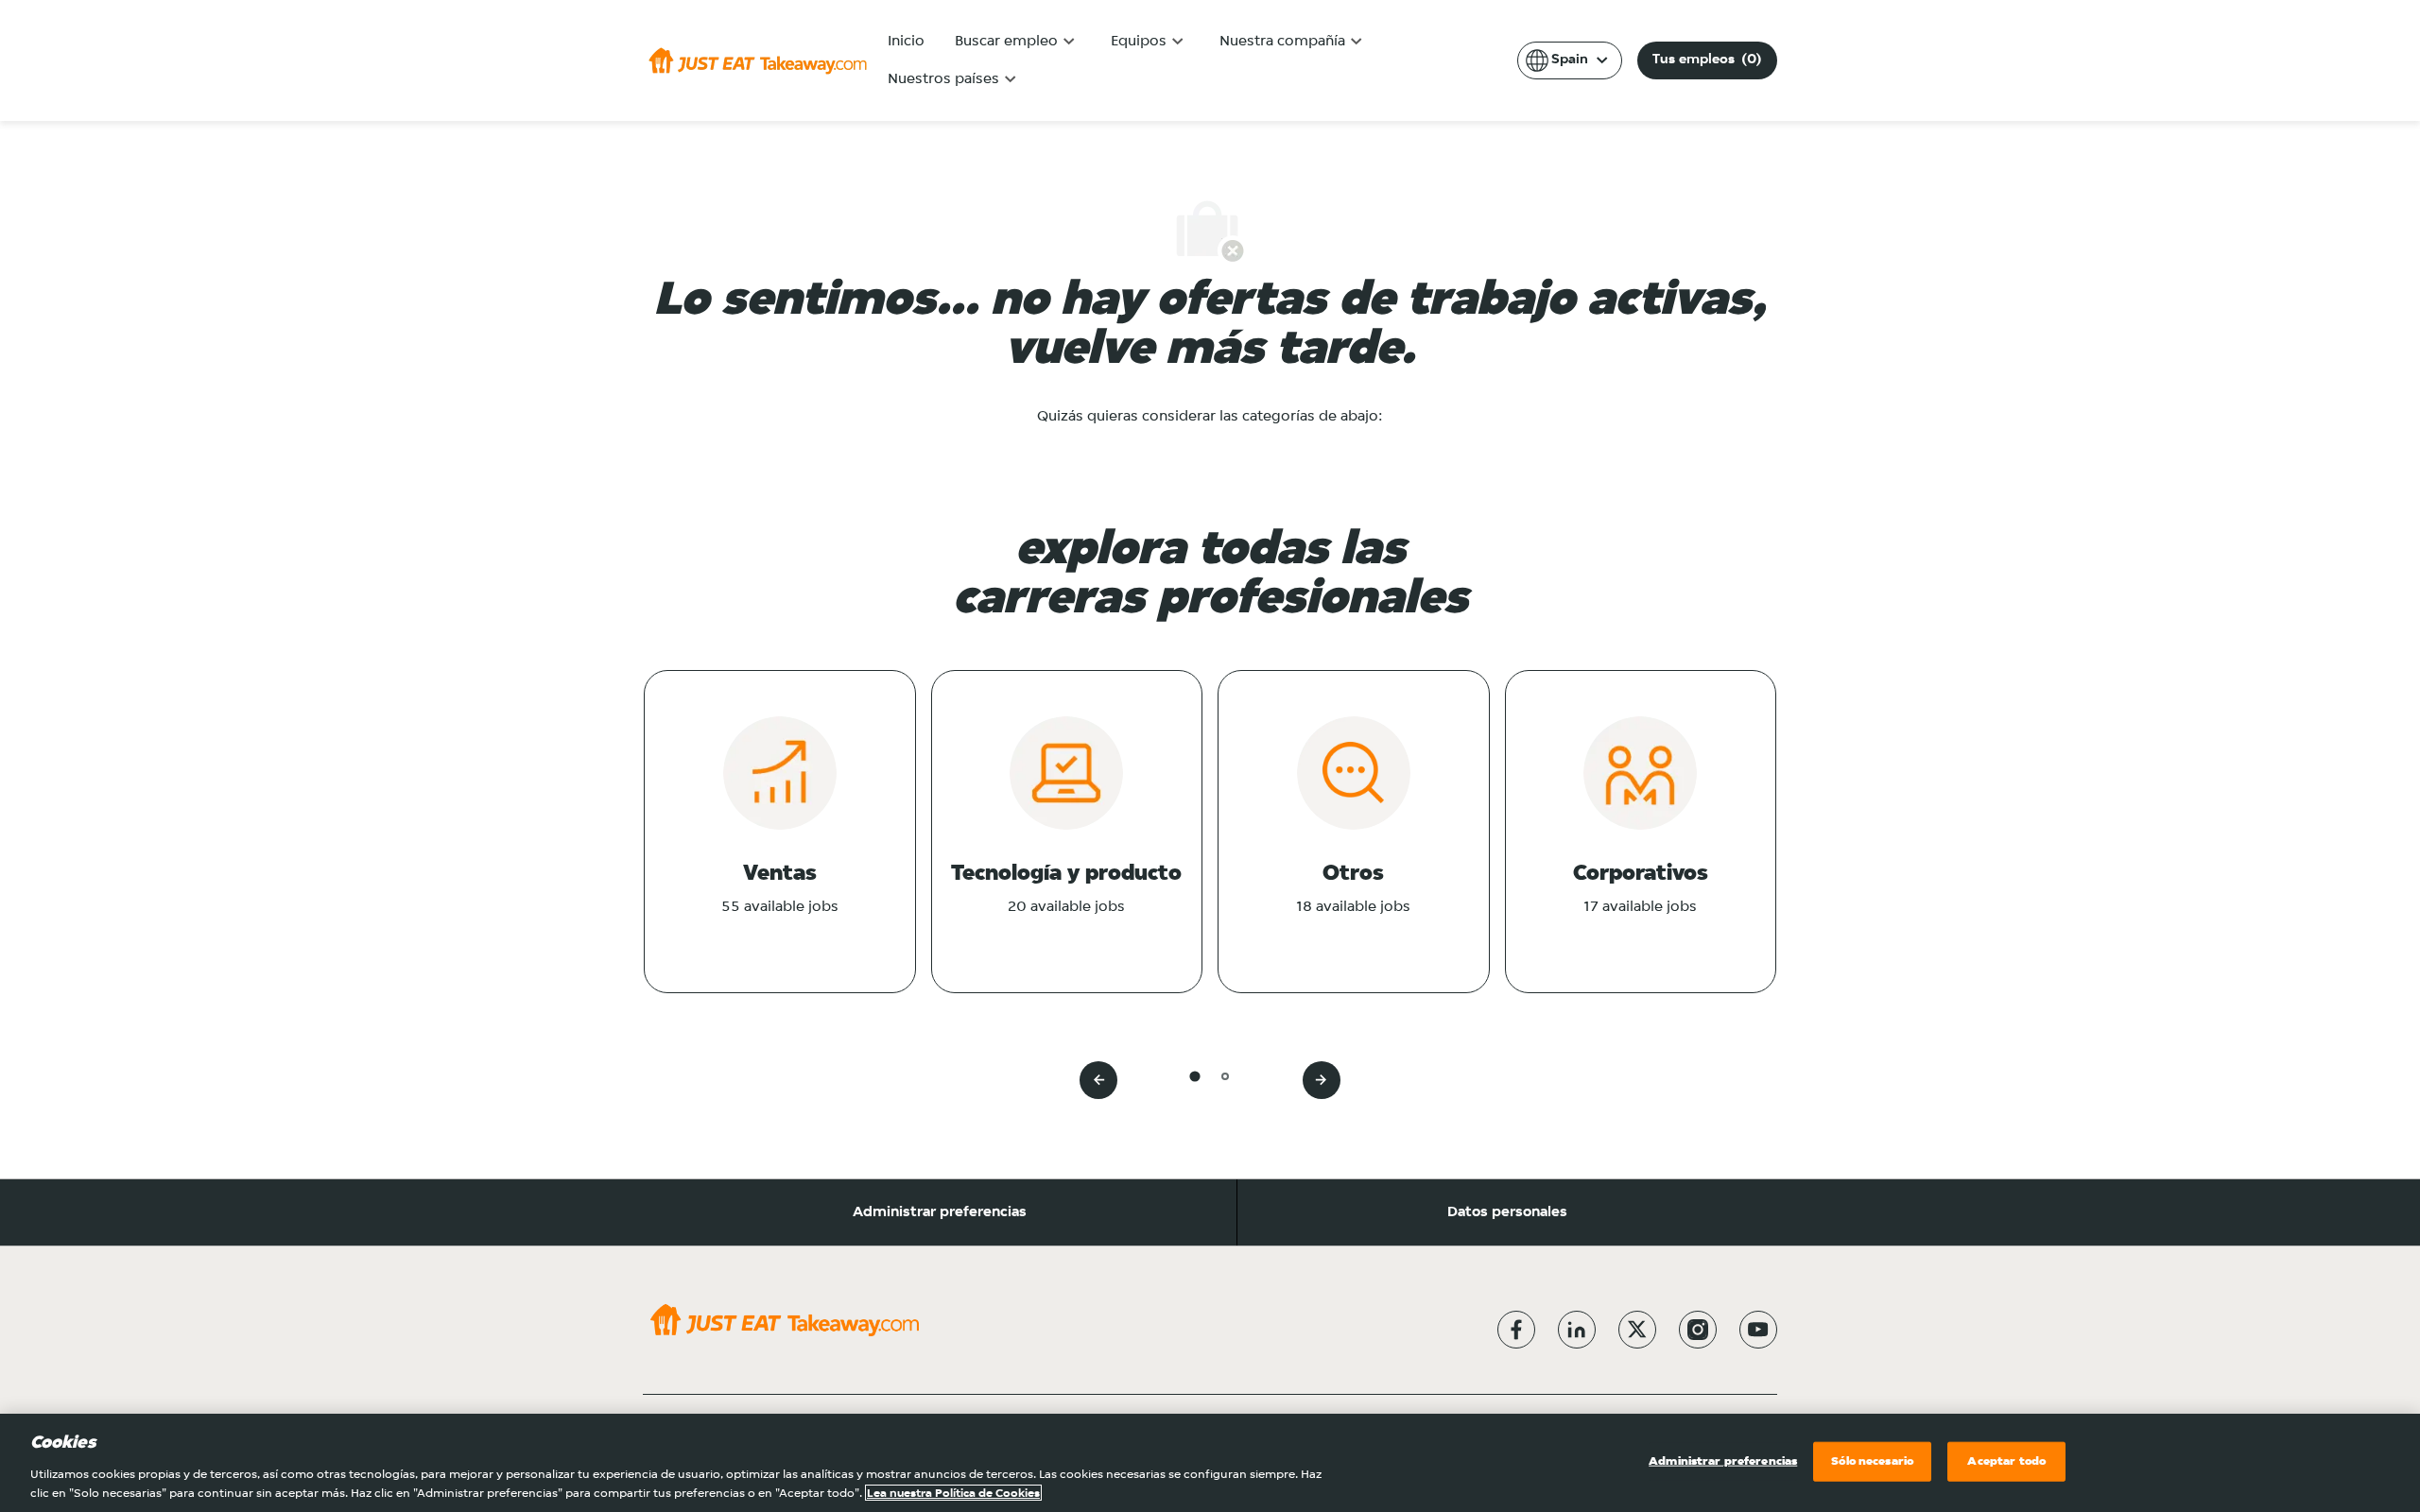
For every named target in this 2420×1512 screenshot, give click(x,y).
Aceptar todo (2006, 1461)
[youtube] (1758, 1330)
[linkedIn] (1577, 1330)
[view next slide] (1322, 1080)
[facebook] (1516, 1330)
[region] (1210, 1463)
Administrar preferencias (940, 1212)
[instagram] (1698, 1330)
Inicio (906, 42)
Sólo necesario (1872, 1461)
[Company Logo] (758, 60)
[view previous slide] (1098, 1080)
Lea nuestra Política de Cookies (953, 1493)
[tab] (1194, 1076)
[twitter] (1637, 1330)
